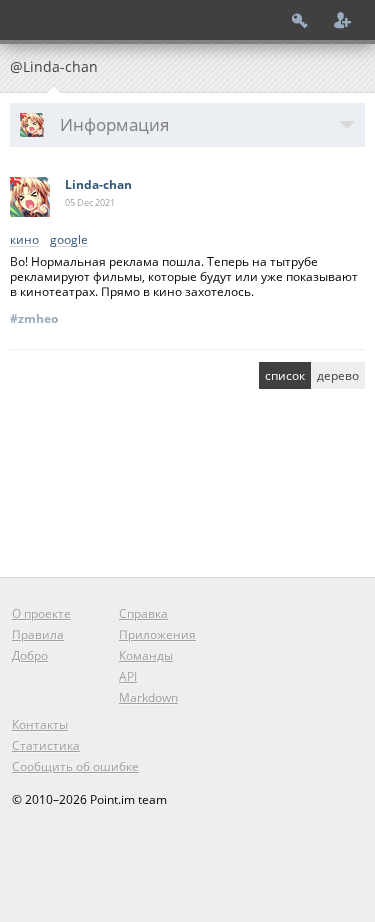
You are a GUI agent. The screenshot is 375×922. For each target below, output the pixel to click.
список (285, 375)
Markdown (148, 697)
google (69, 240)
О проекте (41, 613)
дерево (338, 375)
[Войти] (300, 20)
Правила (38, 634)
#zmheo (34, 318)
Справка (143, 613)
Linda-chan (98, 184)
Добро (30, 655)
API (128, 676)
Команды (146, 655)
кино (24, 240)
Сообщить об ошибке (75, 766)
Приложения (157, 634)
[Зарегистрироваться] (343, 20)
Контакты (40, 724)
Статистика (46, 745)
